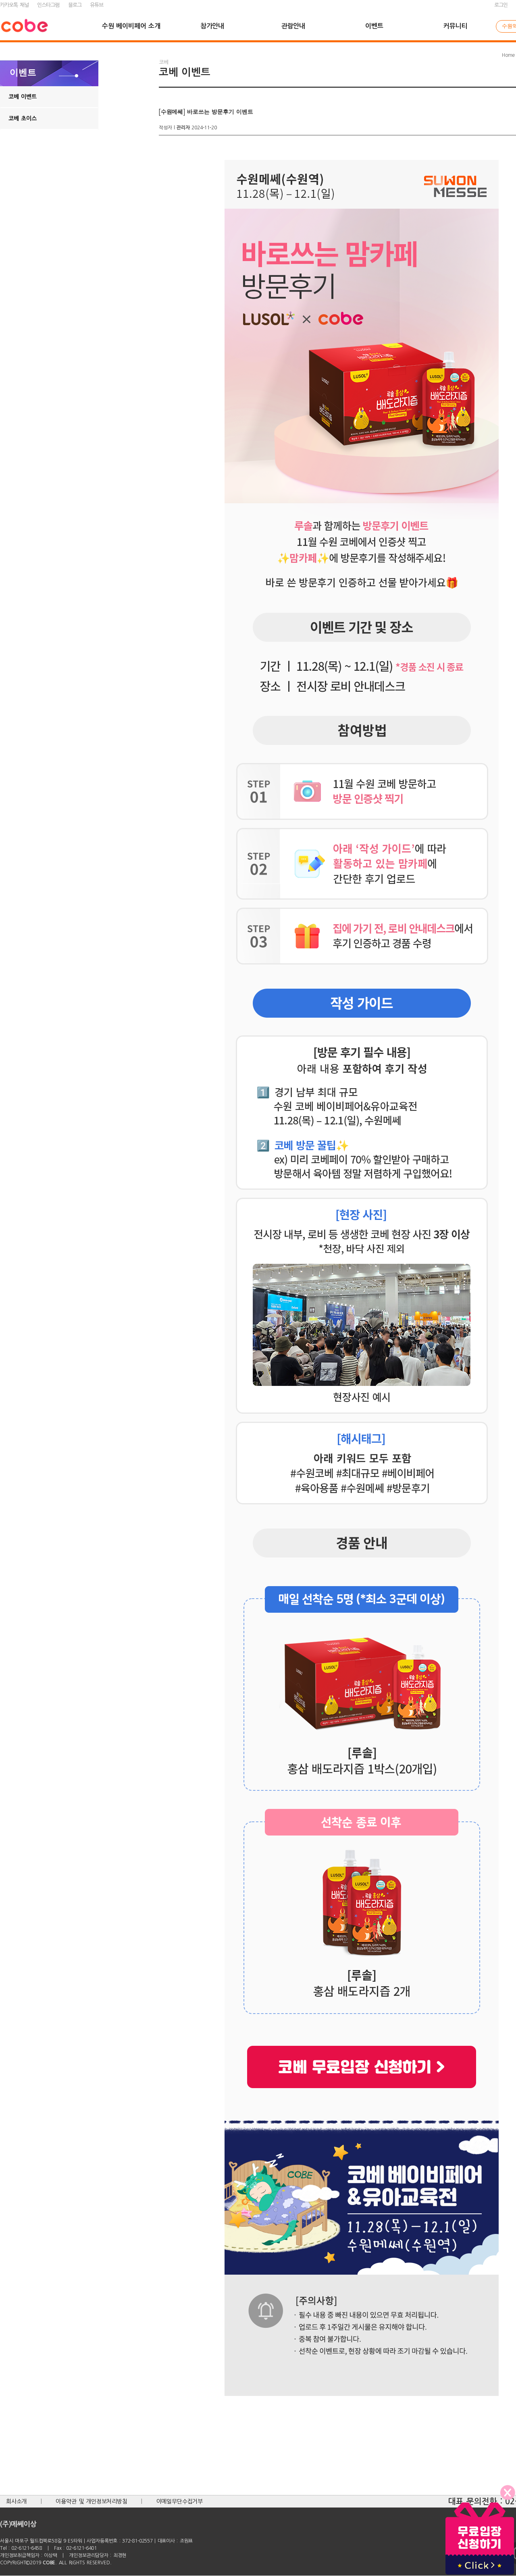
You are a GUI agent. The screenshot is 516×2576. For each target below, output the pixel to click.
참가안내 (212, 26)
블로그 (75, 5)
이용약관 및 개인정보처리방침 (92, 2501)
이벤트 (374, 26)
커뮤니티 (455, 26)
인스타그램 (48, 5)
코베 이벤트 (23, 97)
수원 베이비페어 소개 (131, 26)
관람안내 (293, 26)
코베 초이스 (23, 118)
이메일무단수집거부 (180, 2501)
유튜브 (97, 5)
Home (508, 55)
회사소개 (16, 2501)
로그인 (501, 5)
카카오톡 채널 (14, 5)
